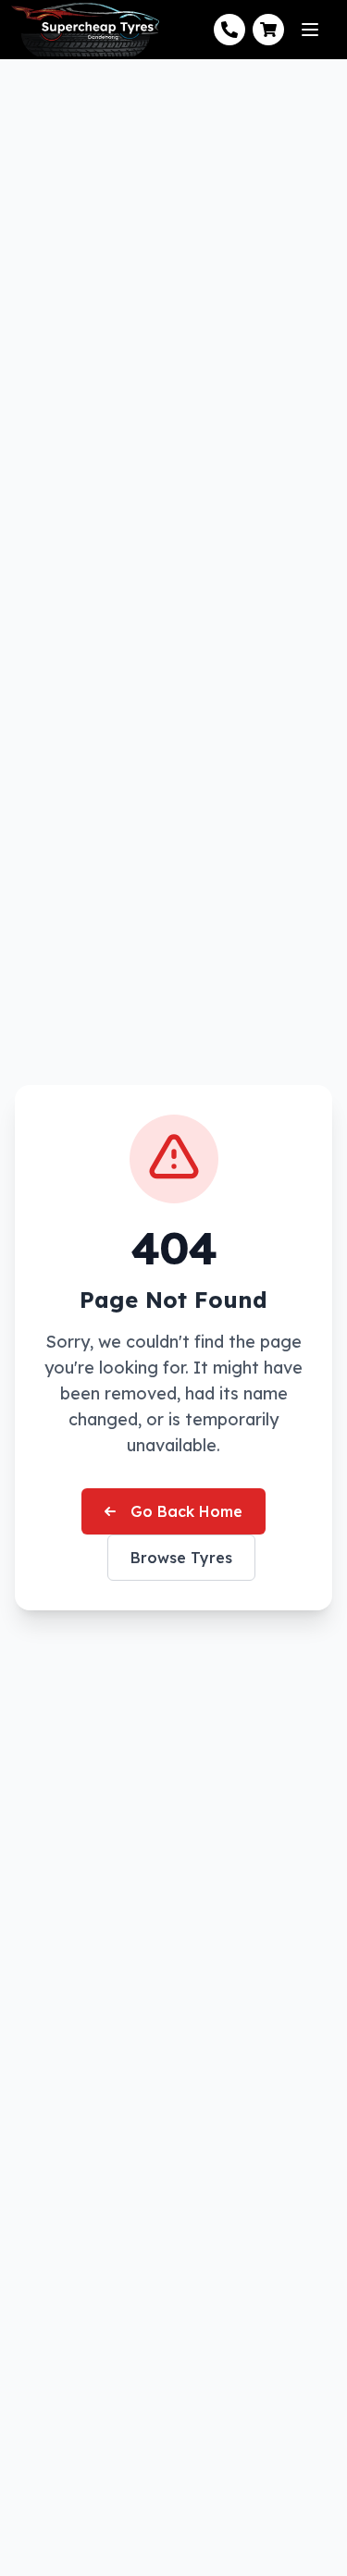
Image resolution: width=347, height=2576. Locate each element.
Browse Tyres (181, 1558)
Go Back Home (186, 1511)
